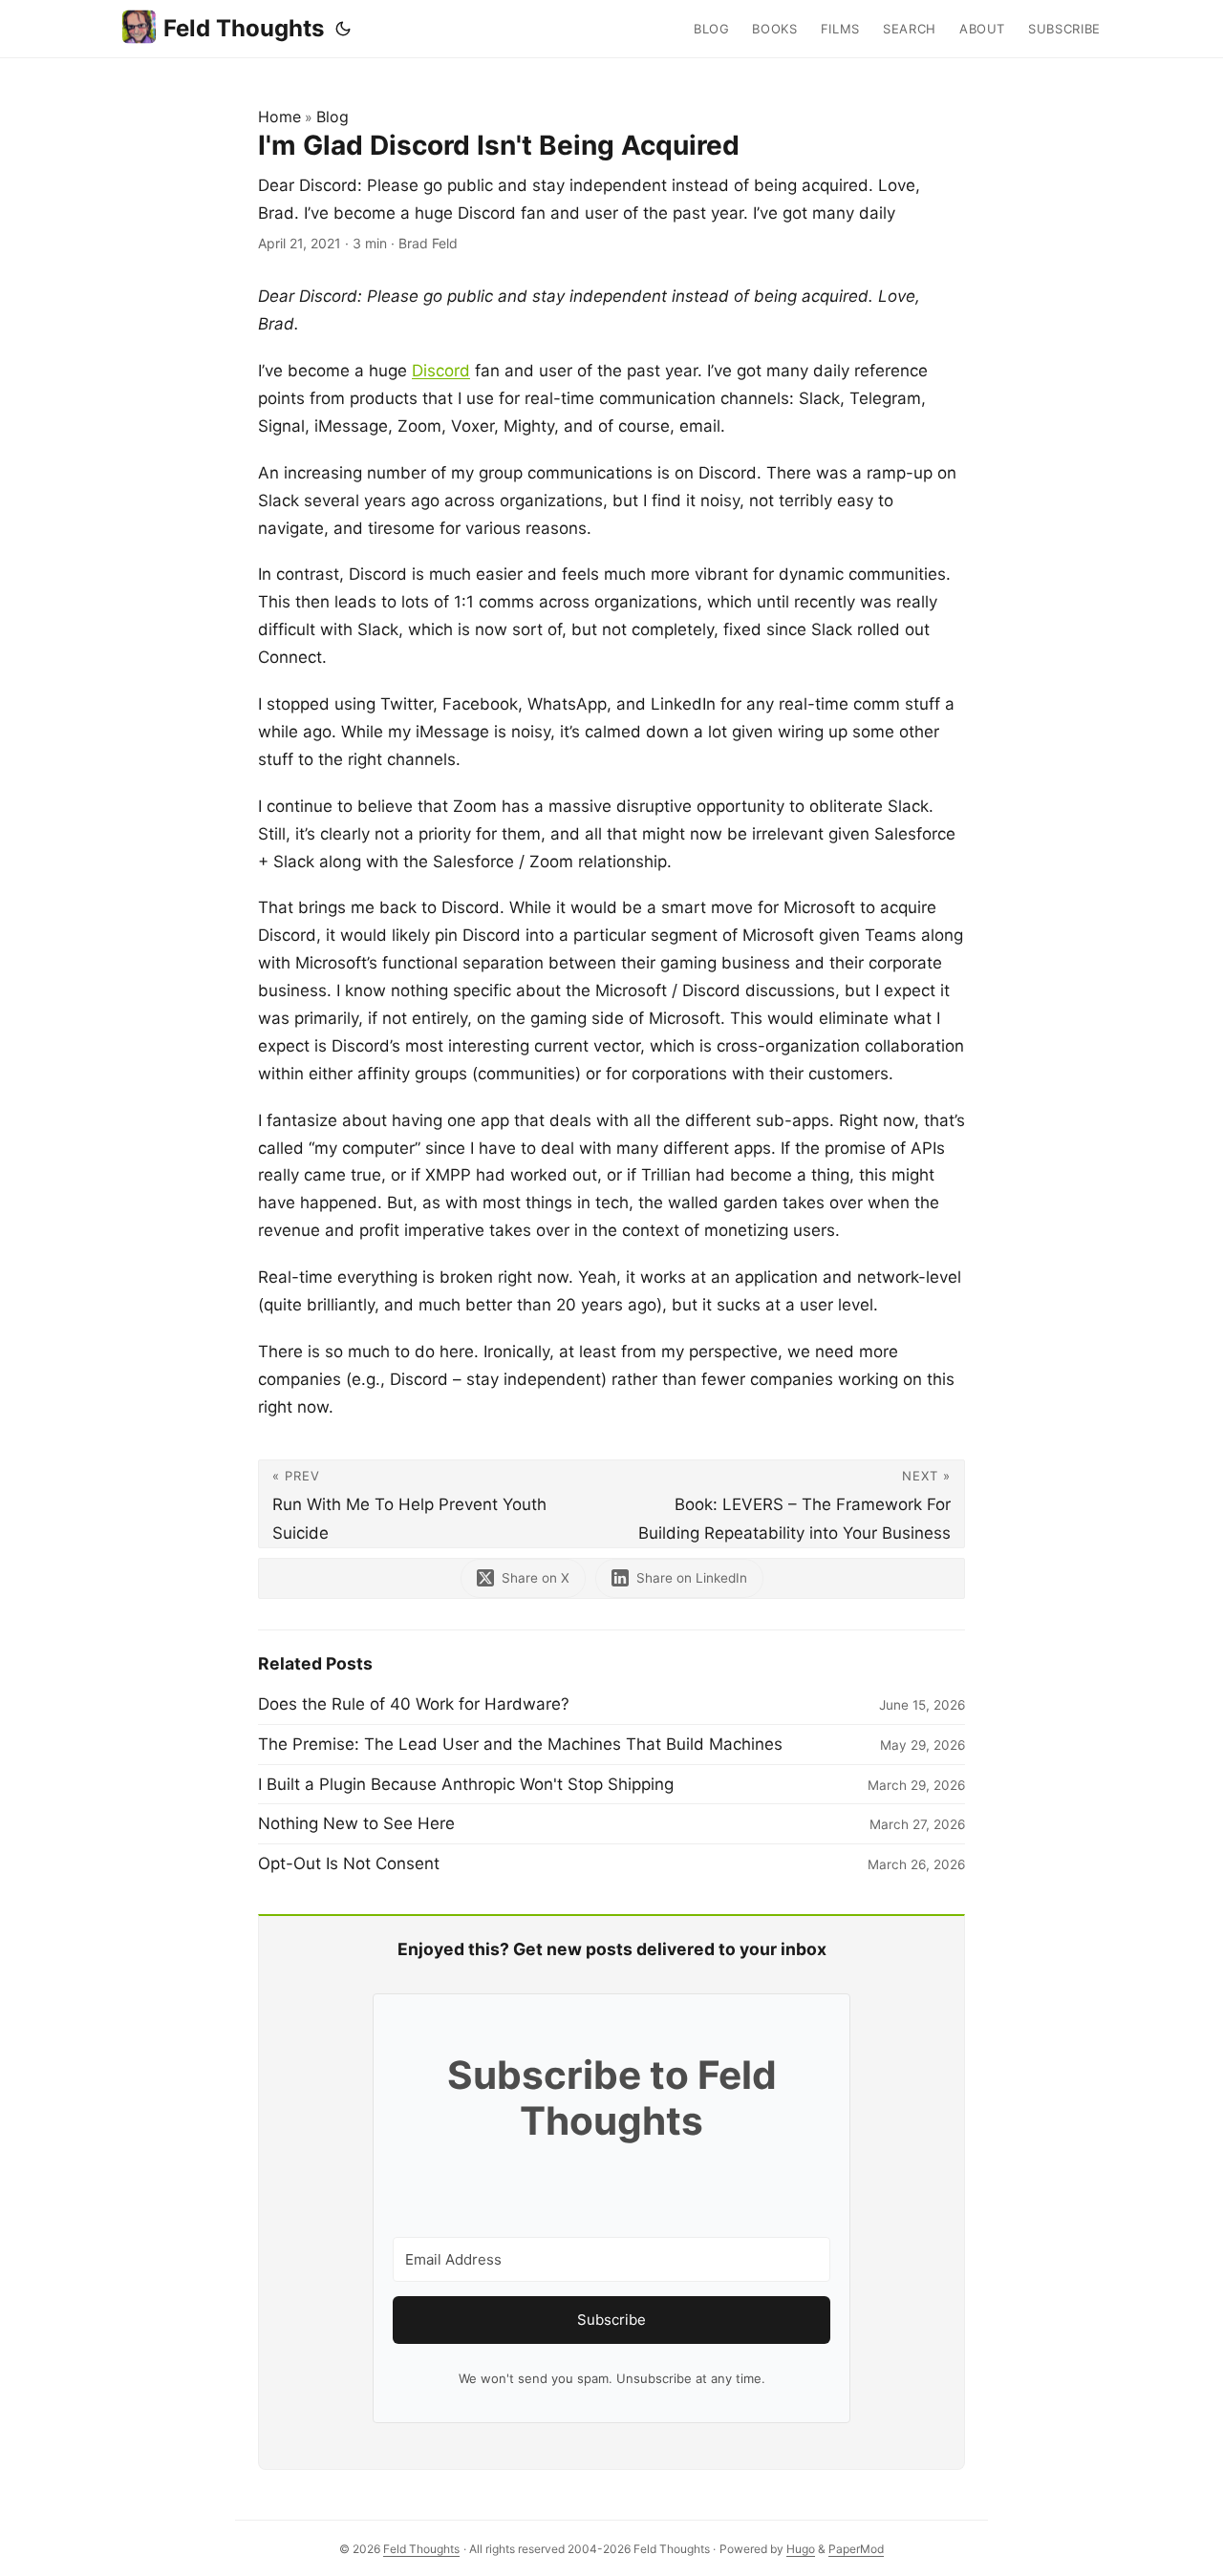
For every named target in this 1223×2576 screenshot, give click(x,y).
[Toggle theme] (343, 29)
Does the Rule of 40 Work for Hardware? (414, 1704)
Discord (441, 371)
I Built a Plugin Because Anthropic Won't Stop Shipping (466, 1784)
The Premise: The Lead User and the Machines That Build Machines (520, 1744)
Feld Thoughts (244, 28)
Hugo (801, 2549)
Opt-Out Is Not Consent (349, 1863)
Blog (333, 117)
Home (279, 117)
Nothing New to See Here (356, 1823)
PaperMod (856, 2549)
